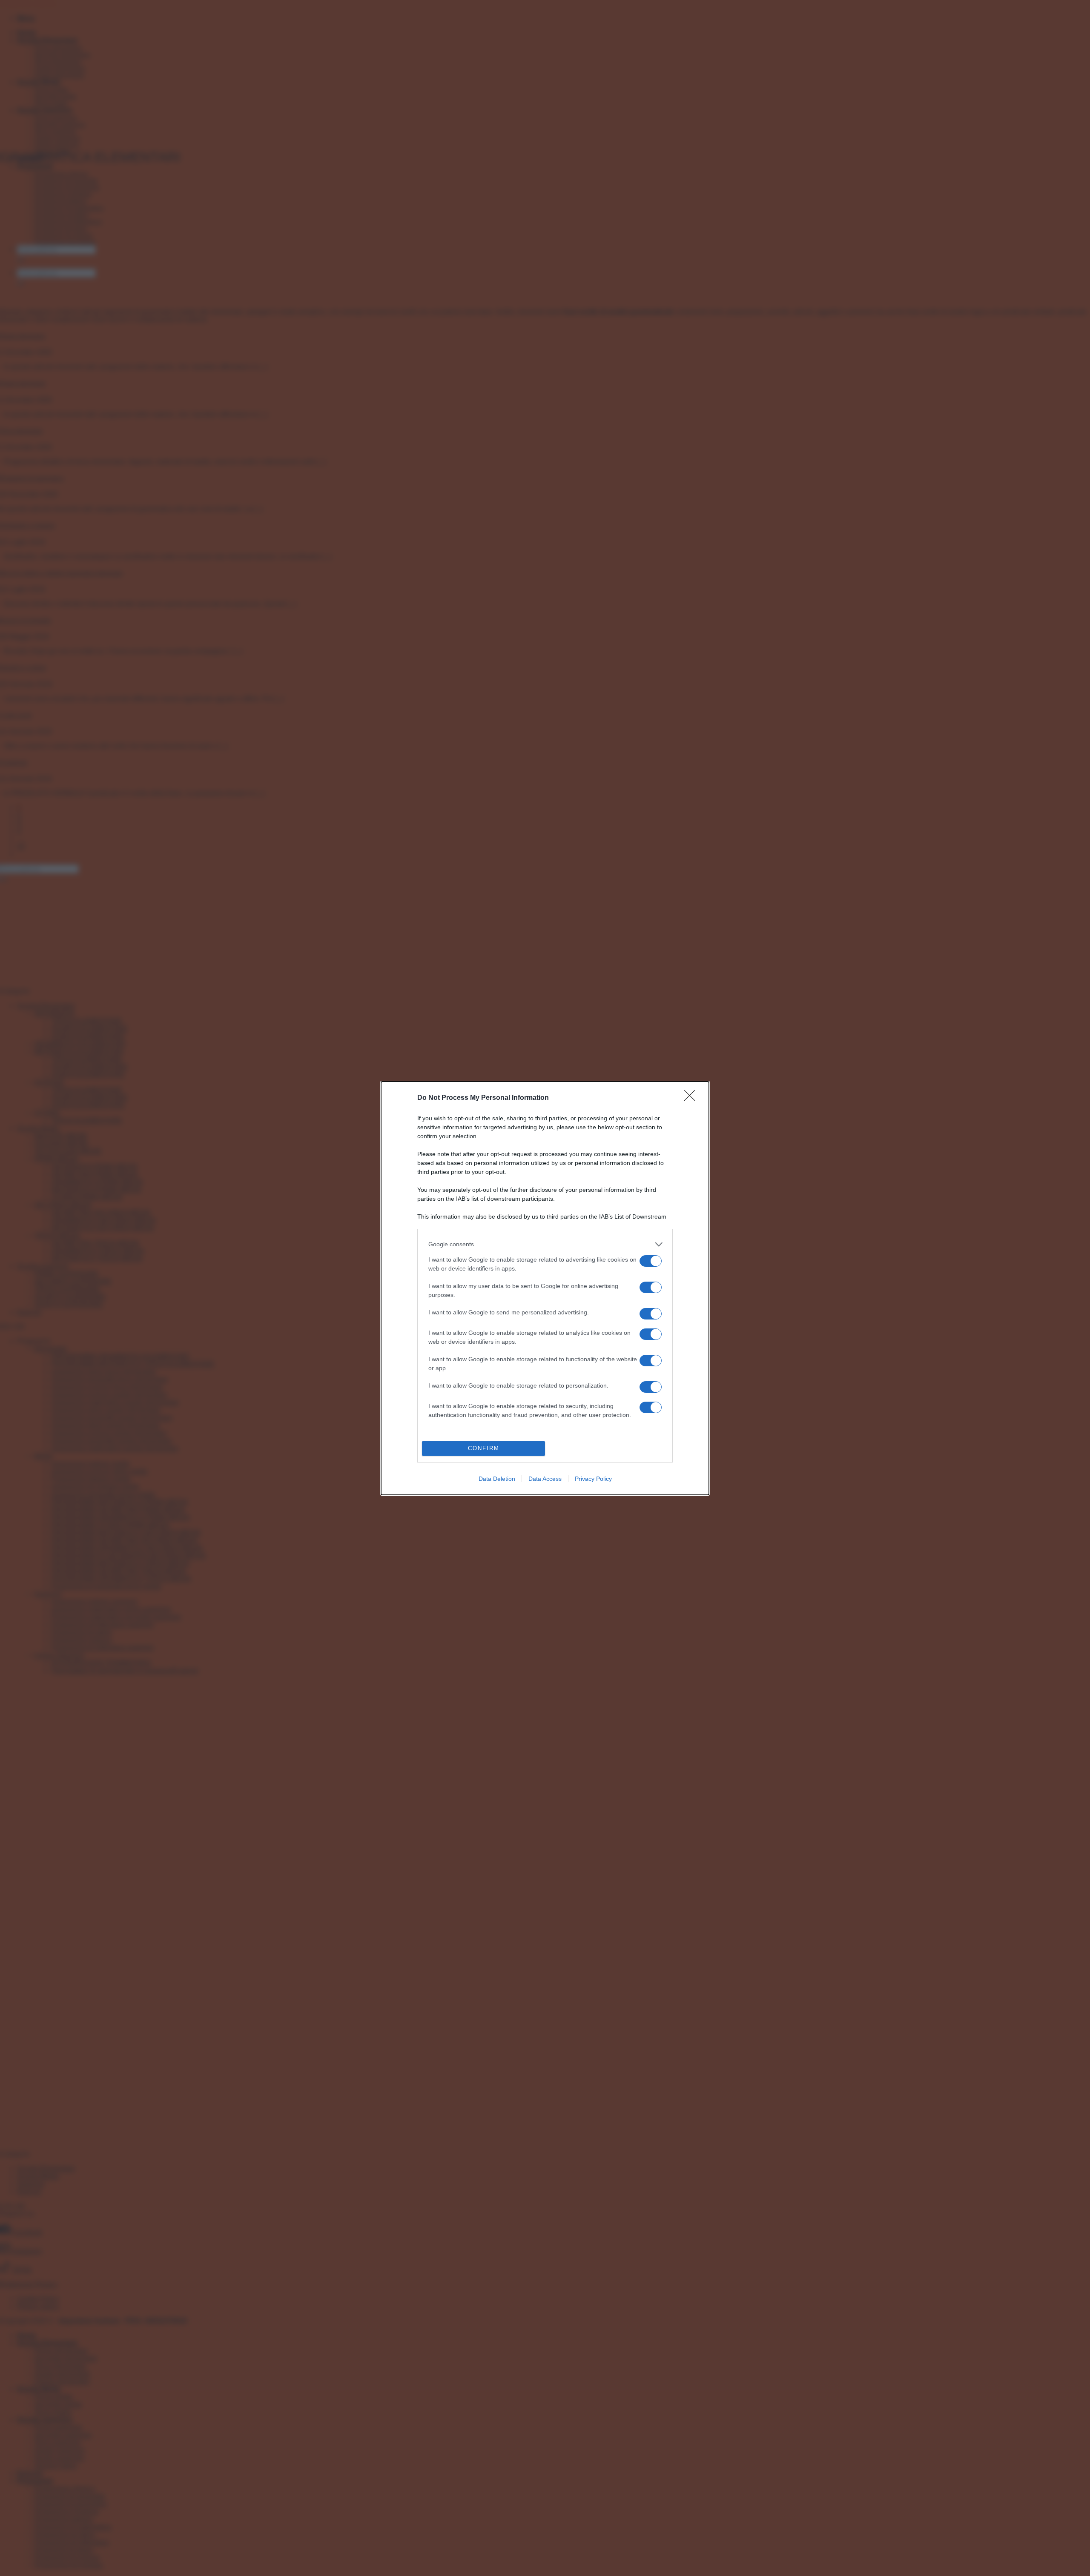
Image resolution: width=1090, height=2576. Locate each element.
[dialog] (545, 1288)
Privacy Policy (593, 1479)
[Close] (692, 1098)
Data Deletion (497, 1479)
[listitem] (545, 1244)
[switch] (651, 1261)
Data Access (545, 1479)
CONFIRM (484, 1448)
